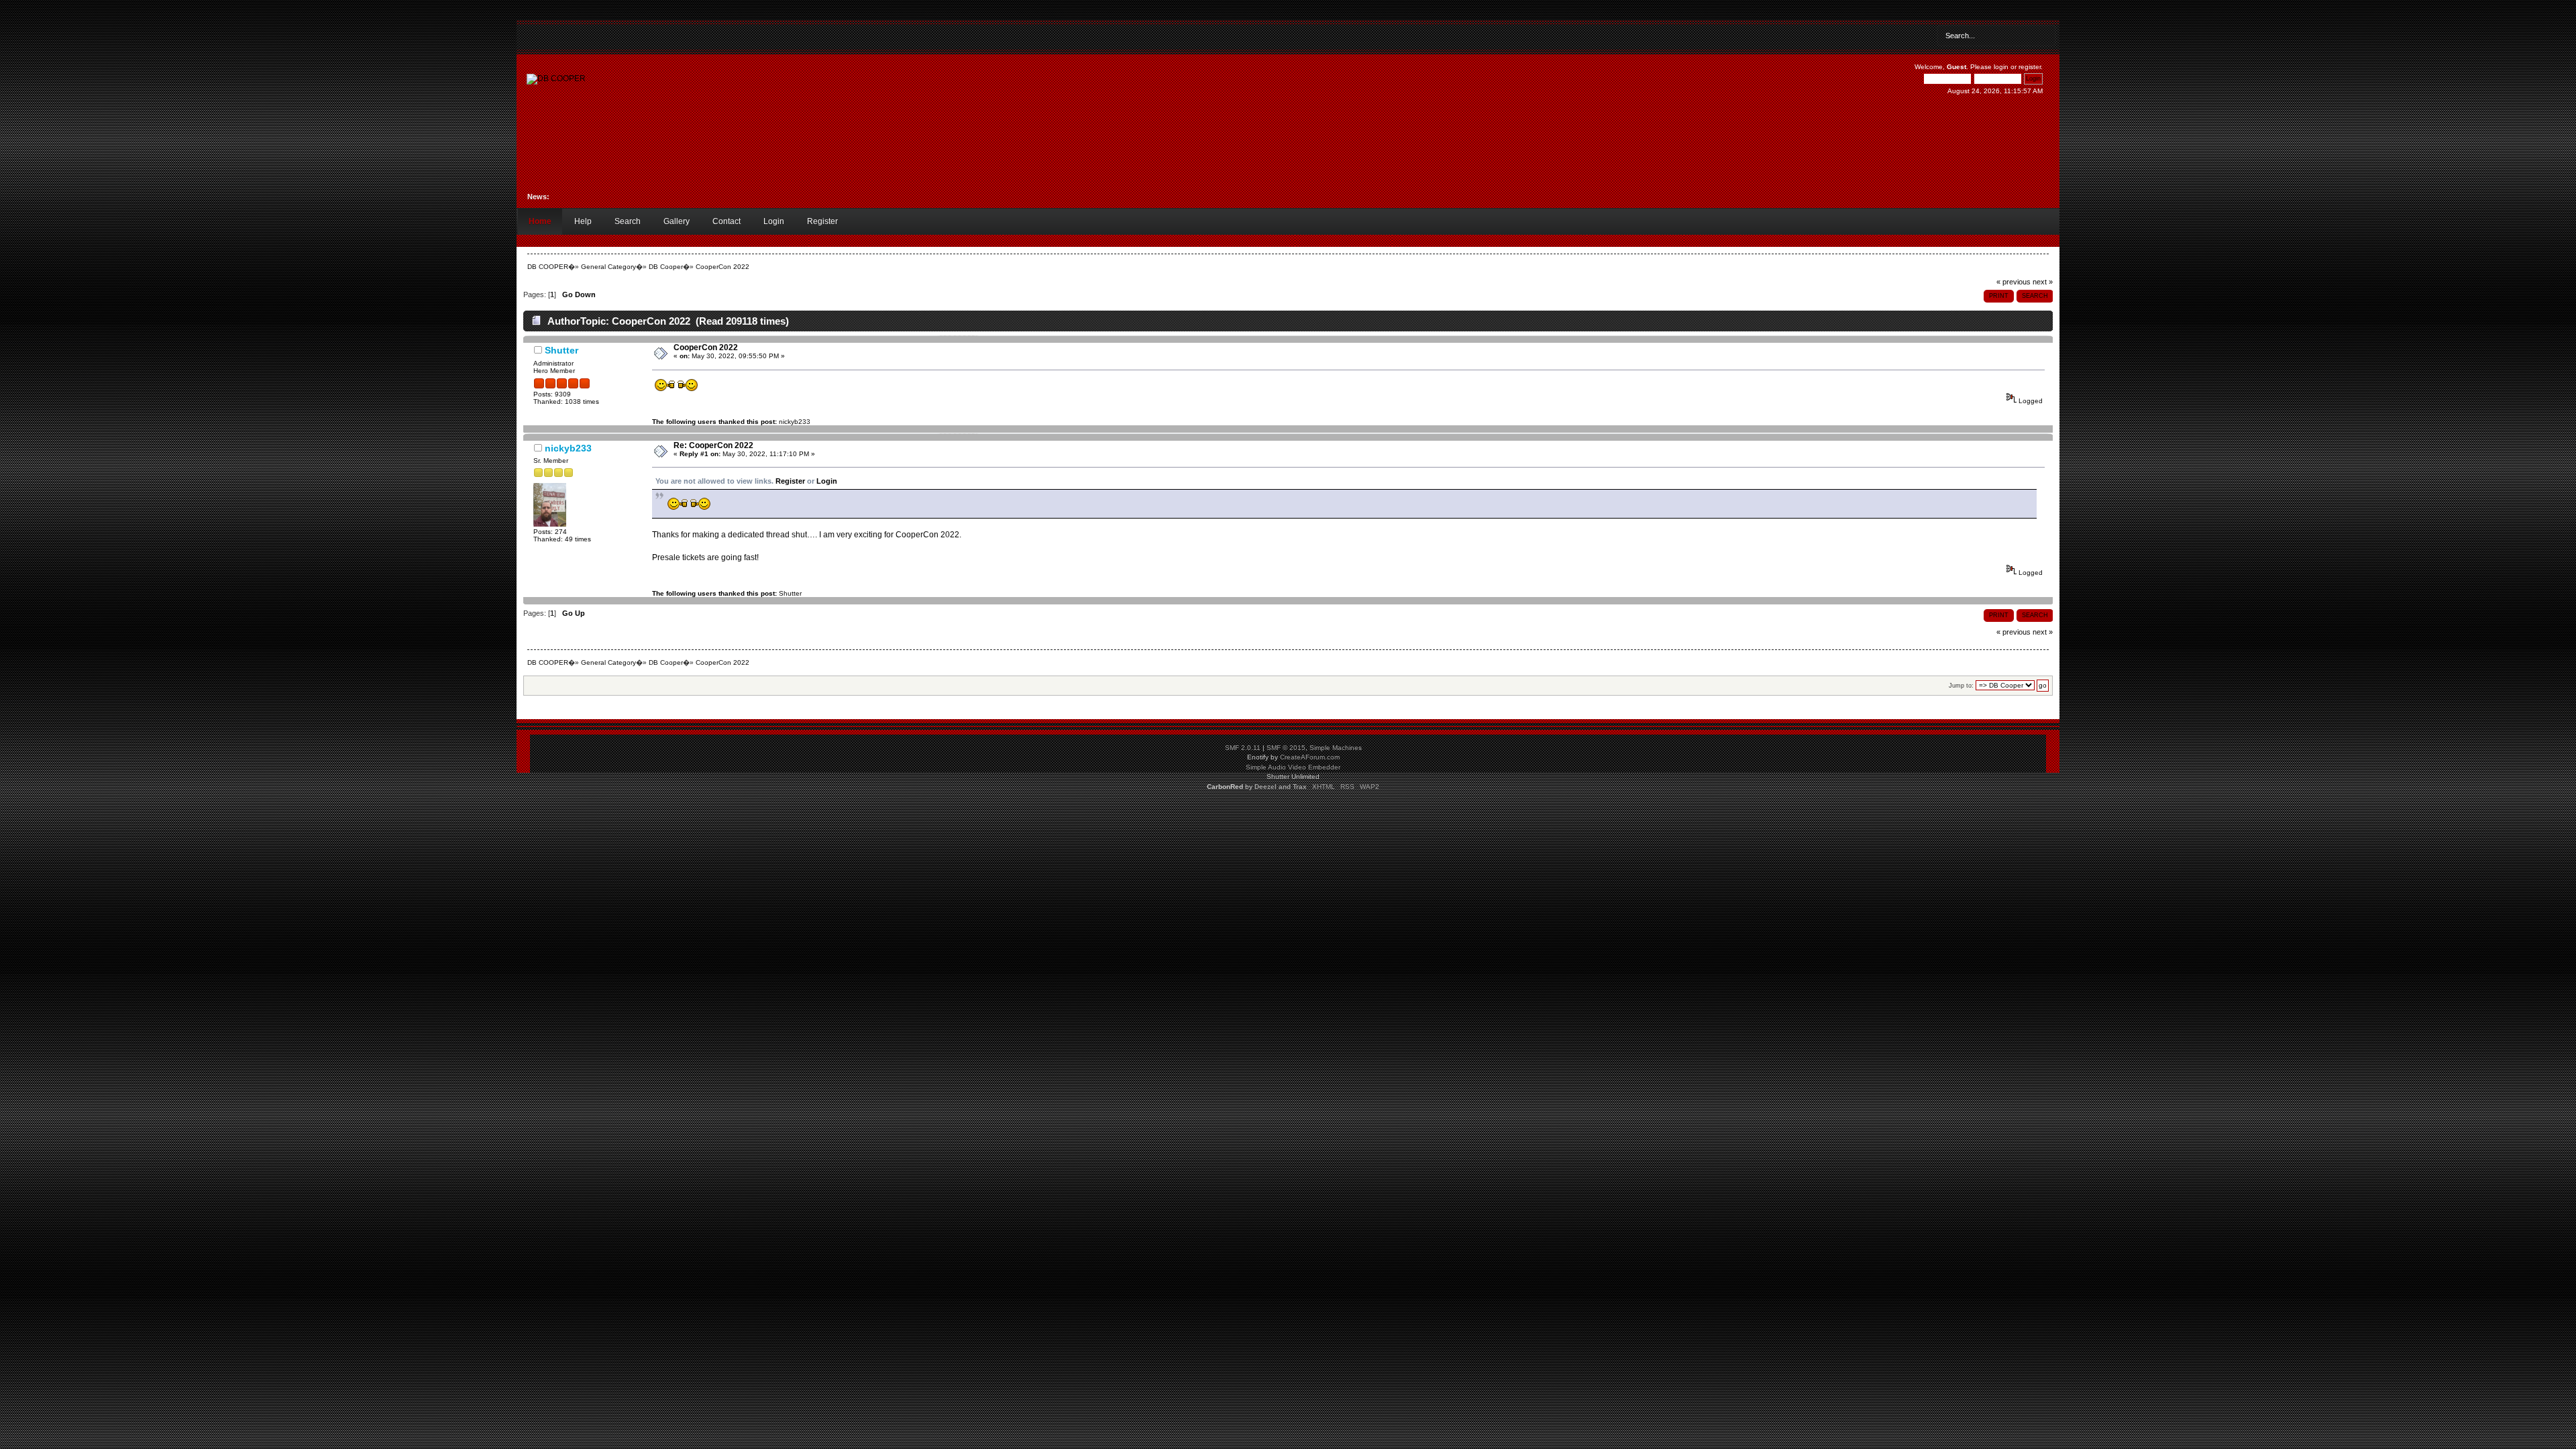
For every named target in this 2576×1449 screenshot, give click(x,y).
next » (2043, 282)
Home (540, 221)
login (2001, 67)
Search (628, 221)
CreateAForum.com (1310, 757)
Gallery (677, 221)
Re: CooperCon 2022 (713, 445)
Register (822, 221)
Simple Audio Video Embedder (1293, 767)
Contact (727, 221)
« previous (2014, 282)
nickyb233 (795, 422)
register (2030, 67)
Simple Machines (1336, 748)
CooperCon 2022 (706, 347)
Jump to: (1961, 686)
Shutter (561, 350)
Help (583, 221)
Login (774, 221)
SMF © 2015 (1286, 748)
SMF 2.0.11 (1243, 748)
